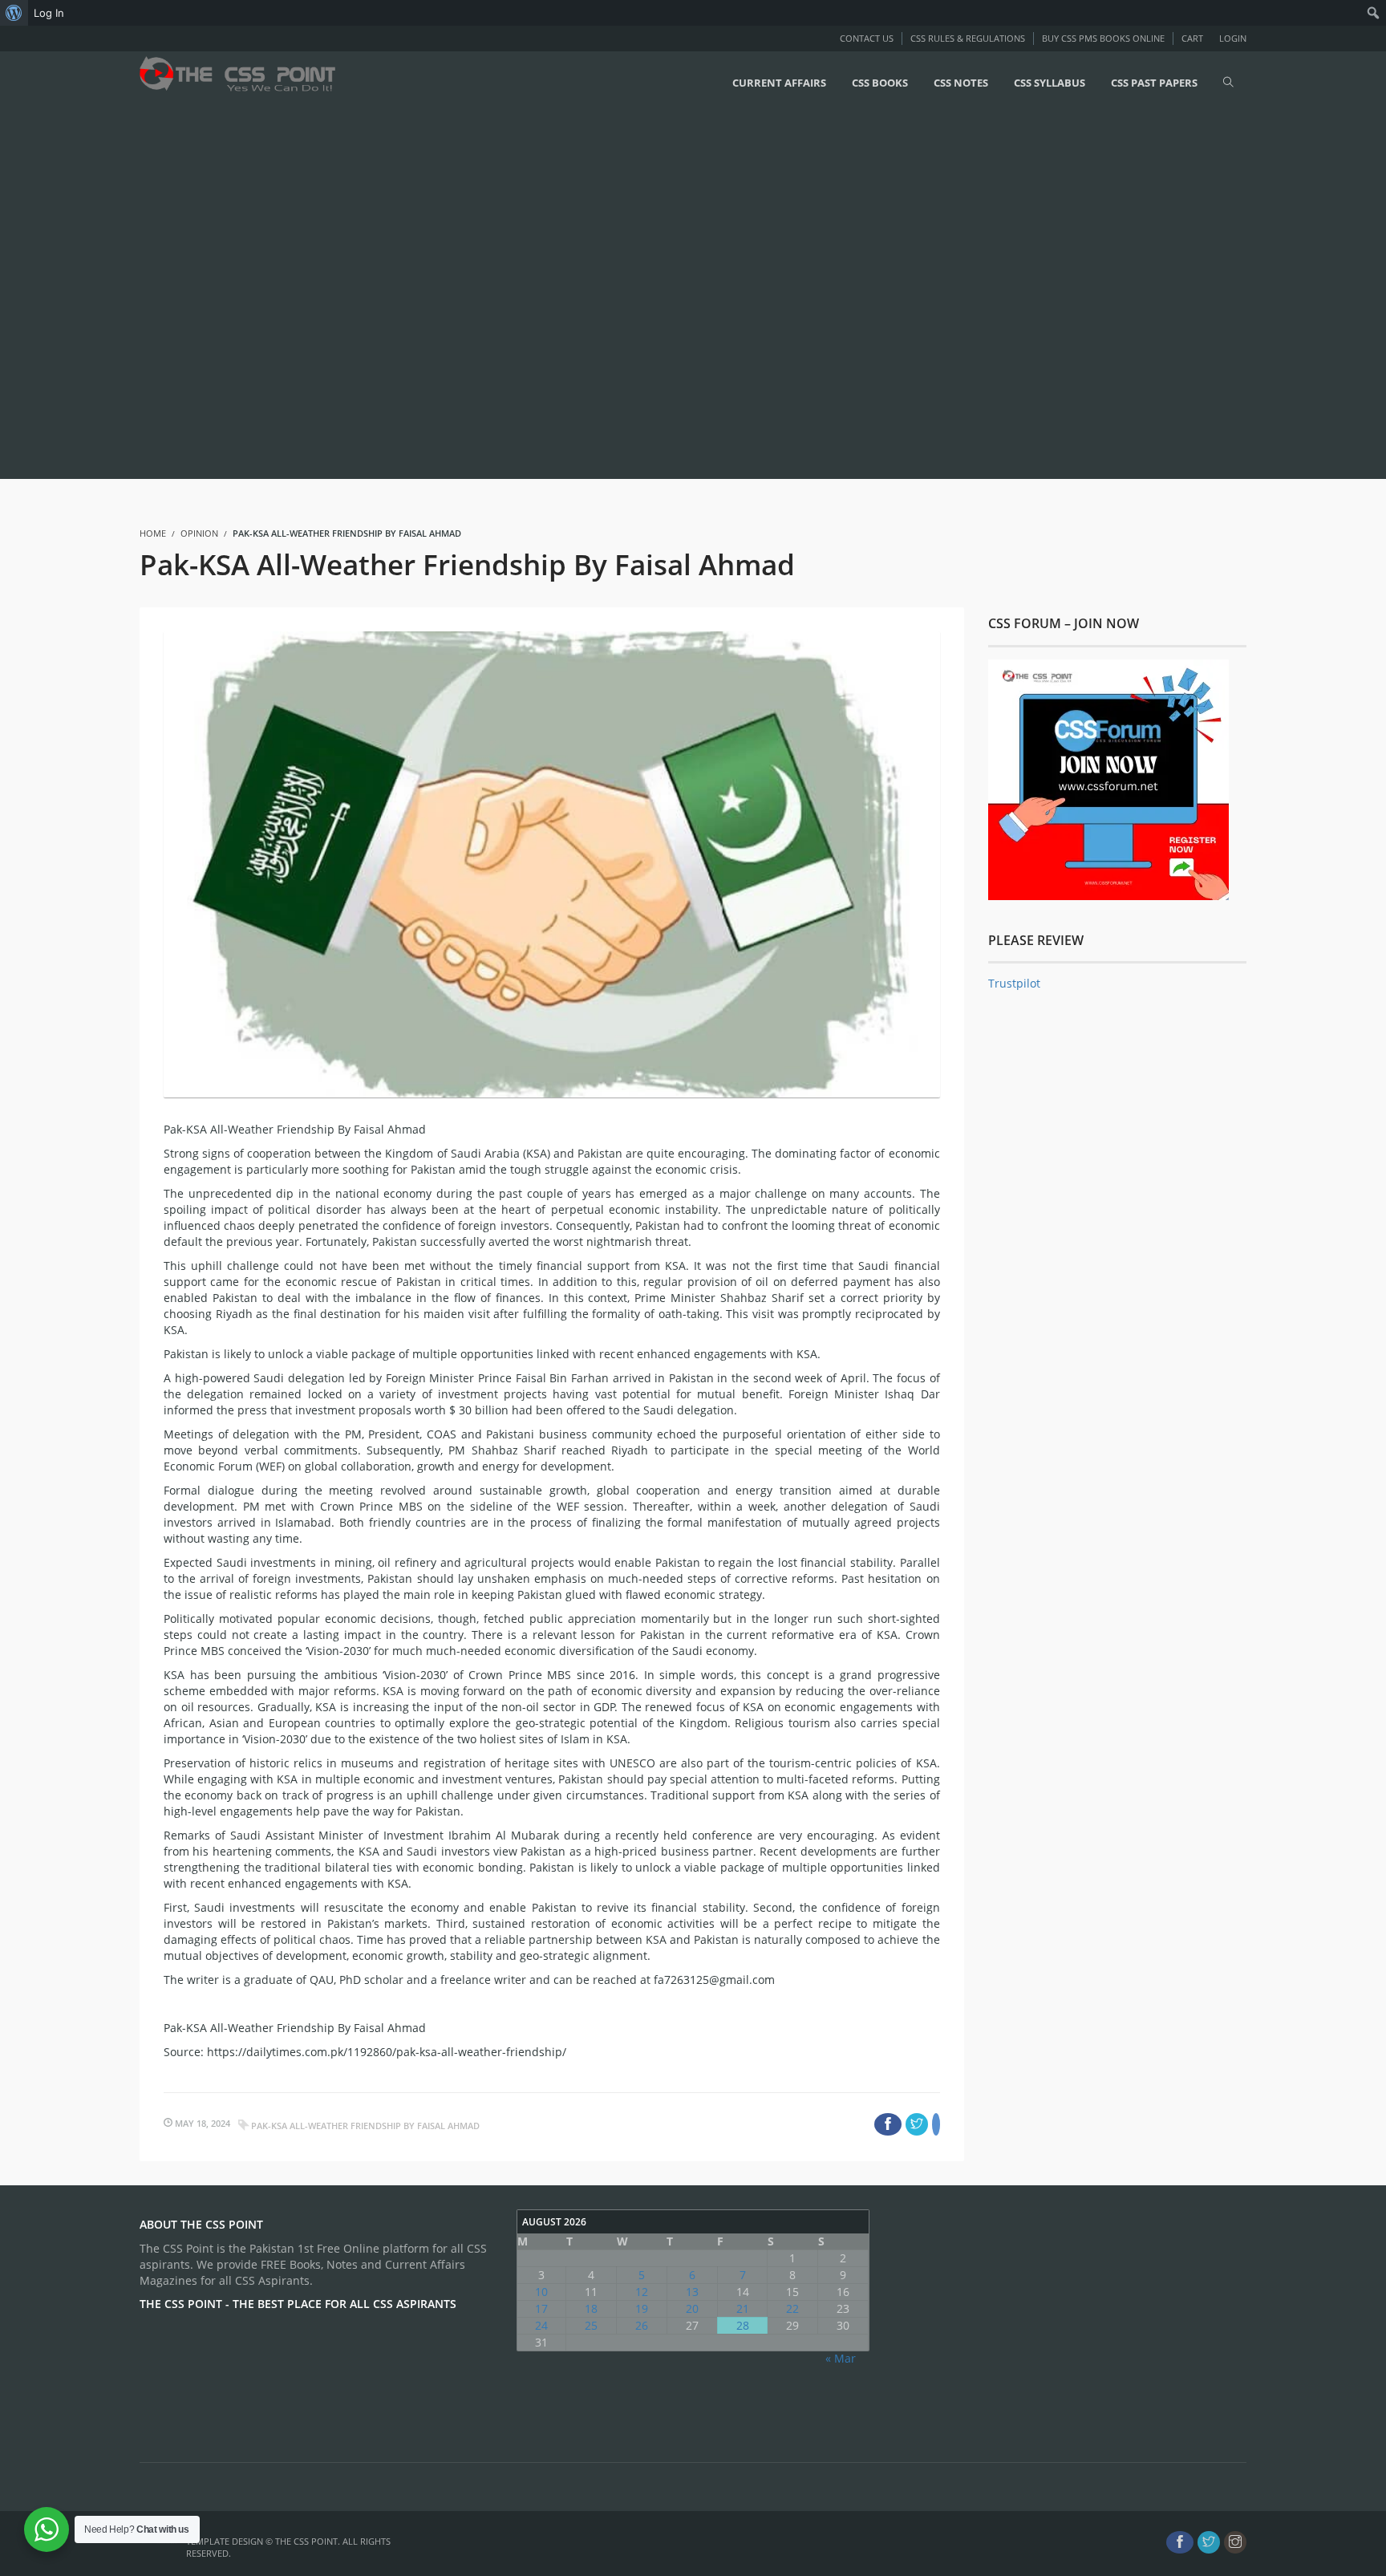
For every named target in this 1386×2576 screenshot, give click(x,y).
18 (591, 2308)
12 (642, 2292)
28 (743, 2325)
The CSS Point (306, 2541)
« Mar (841, 2358)
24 (541, 2325)
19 (642, 2308)
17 (541, 2308)
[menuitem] (14, 13)
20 (692, 2308)
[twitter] (1209, 2542)
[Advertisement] (481, 294)
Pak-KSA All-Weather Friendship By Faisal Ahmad (365, 2126)
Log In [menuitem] (49, 13)
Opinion (199, 533)
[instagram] (1235, 2542)
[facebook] (1180, 2542)
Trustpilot (1014, 983)
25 (591, 2325)
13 (692, 2292)
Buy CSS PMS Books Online (1103, 38)
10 (541, 2292)
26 (642, 2325)
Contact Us (867, 38)
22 (792, 2308)
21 (743, 2308)
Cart (1192, 38)
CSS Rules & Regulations (968, 38)
